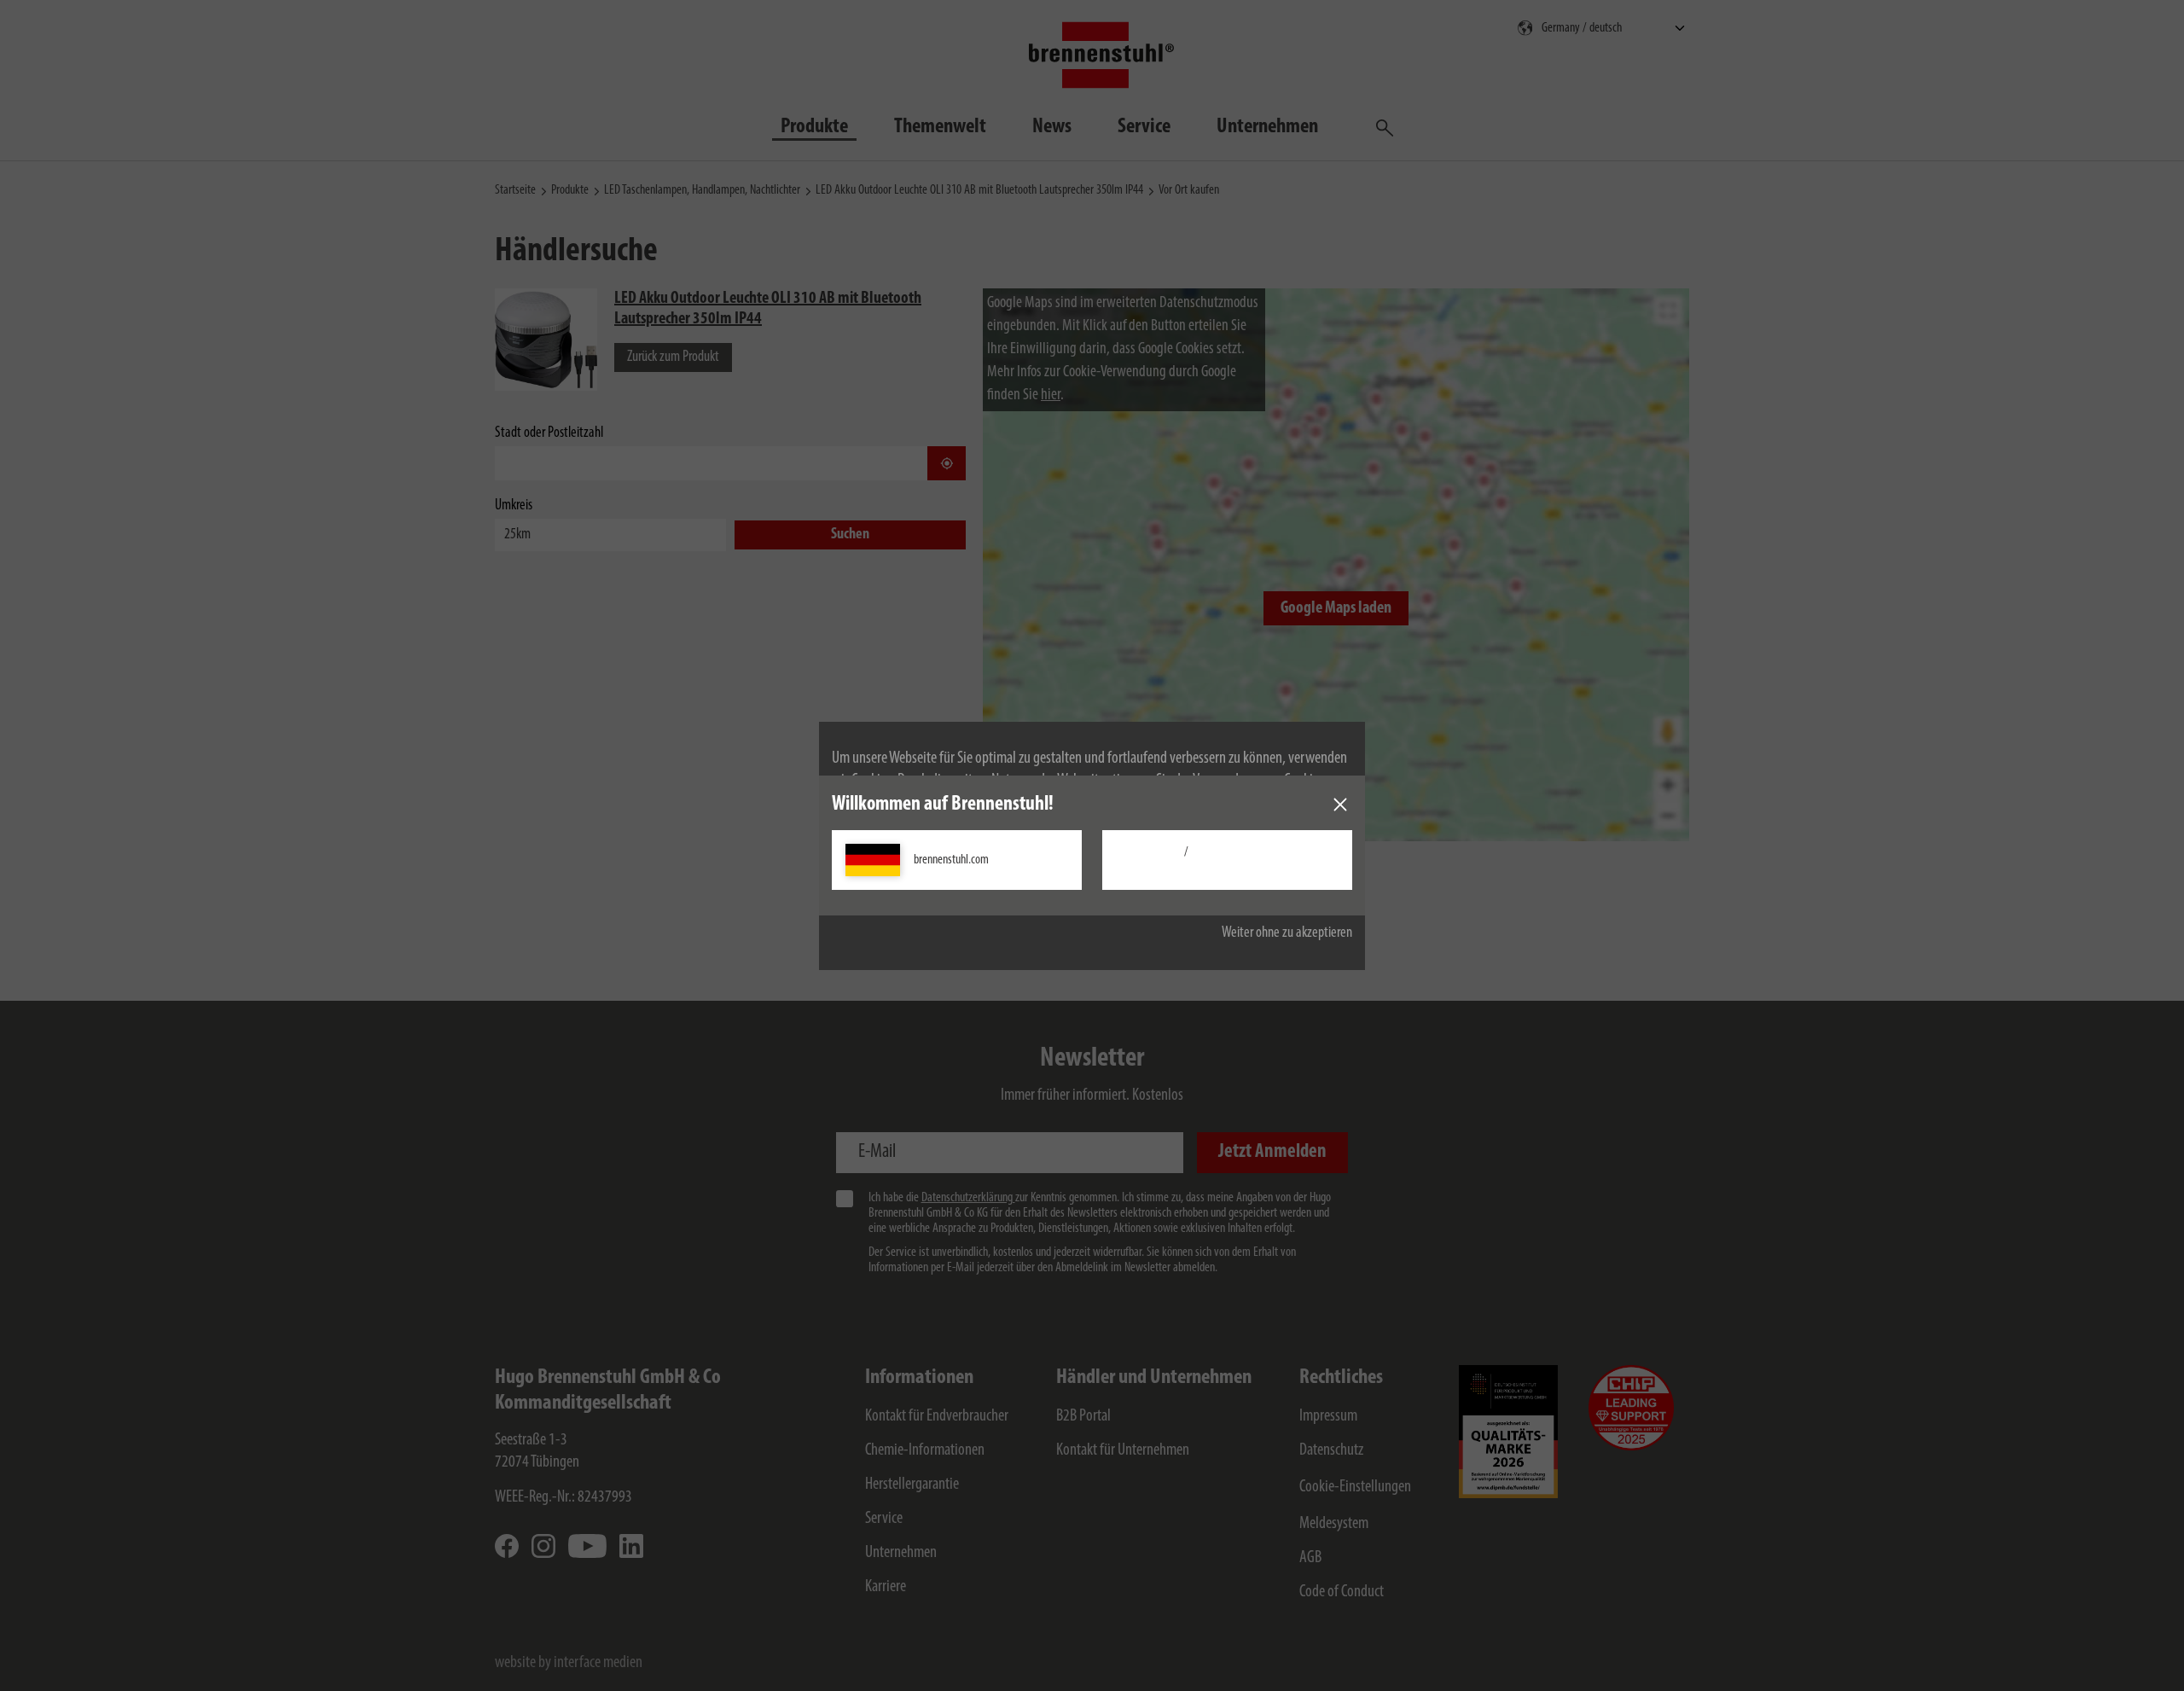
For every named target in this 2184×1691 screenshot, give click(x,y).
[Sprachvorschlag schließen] (1340, 805)
